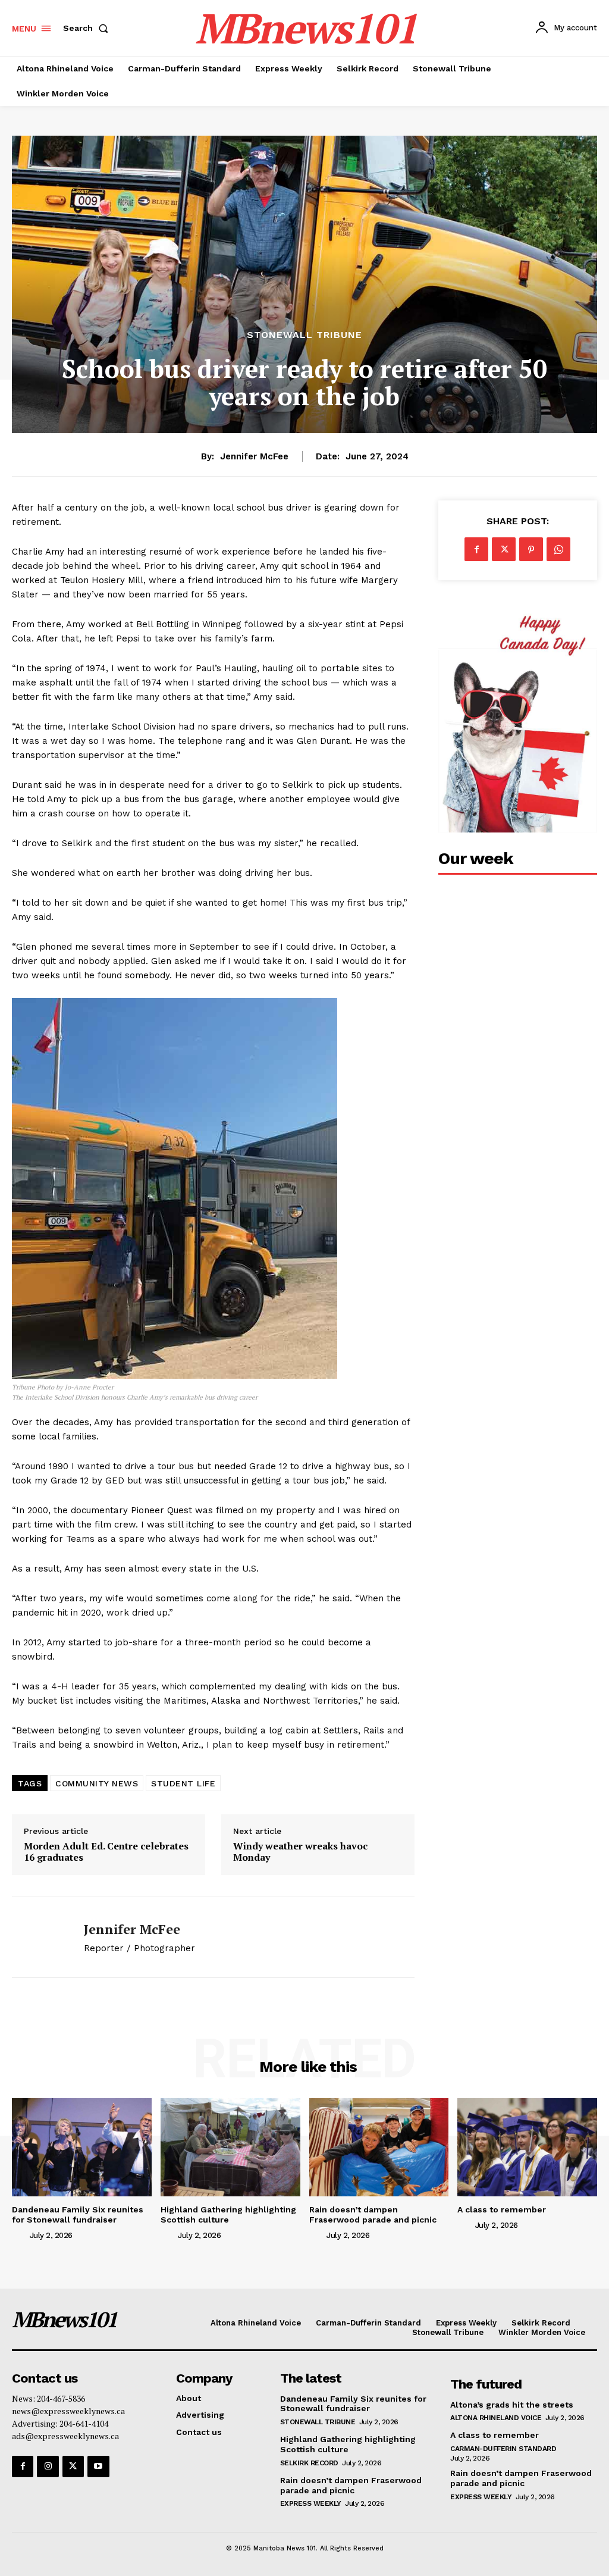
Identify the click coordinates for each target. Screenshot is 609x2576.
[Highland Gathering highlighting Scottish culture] (230, 2147)
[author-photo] (20, 2234)
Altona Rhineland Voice (496, 2418)
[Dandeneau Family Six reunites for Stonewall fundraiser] (82, 2147)
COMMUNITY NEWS (97, 1783)
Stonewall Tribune (304, 335)
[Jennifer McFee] (40, 1937)
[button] (88, 28)
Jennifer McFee (254, 456)
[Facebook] (476, 549)
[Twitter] (504, 549)
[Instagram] (48, 2467)
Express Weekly (311, 2503)
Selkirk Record (309, 2463)
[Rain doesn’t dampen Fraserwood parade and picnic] (379, 2147)
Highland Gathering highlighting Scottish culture (228, 2215)
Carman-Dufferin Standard (503, 2449)
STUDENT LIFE (183, 1783)
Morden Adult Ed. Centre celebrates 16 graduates (106, 1852)
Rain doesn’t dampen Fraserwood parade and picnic (373, 2215)
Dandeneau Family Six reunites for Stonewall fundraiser (78, 2215)
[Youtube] (98, 2467)
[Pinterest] (531, 549)
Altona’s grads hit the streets (512, 2405)
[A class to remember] (527, 2147)
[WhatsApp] (558, 549)
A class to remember (502, 2209)
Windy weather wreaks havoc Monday (300, 1852)
